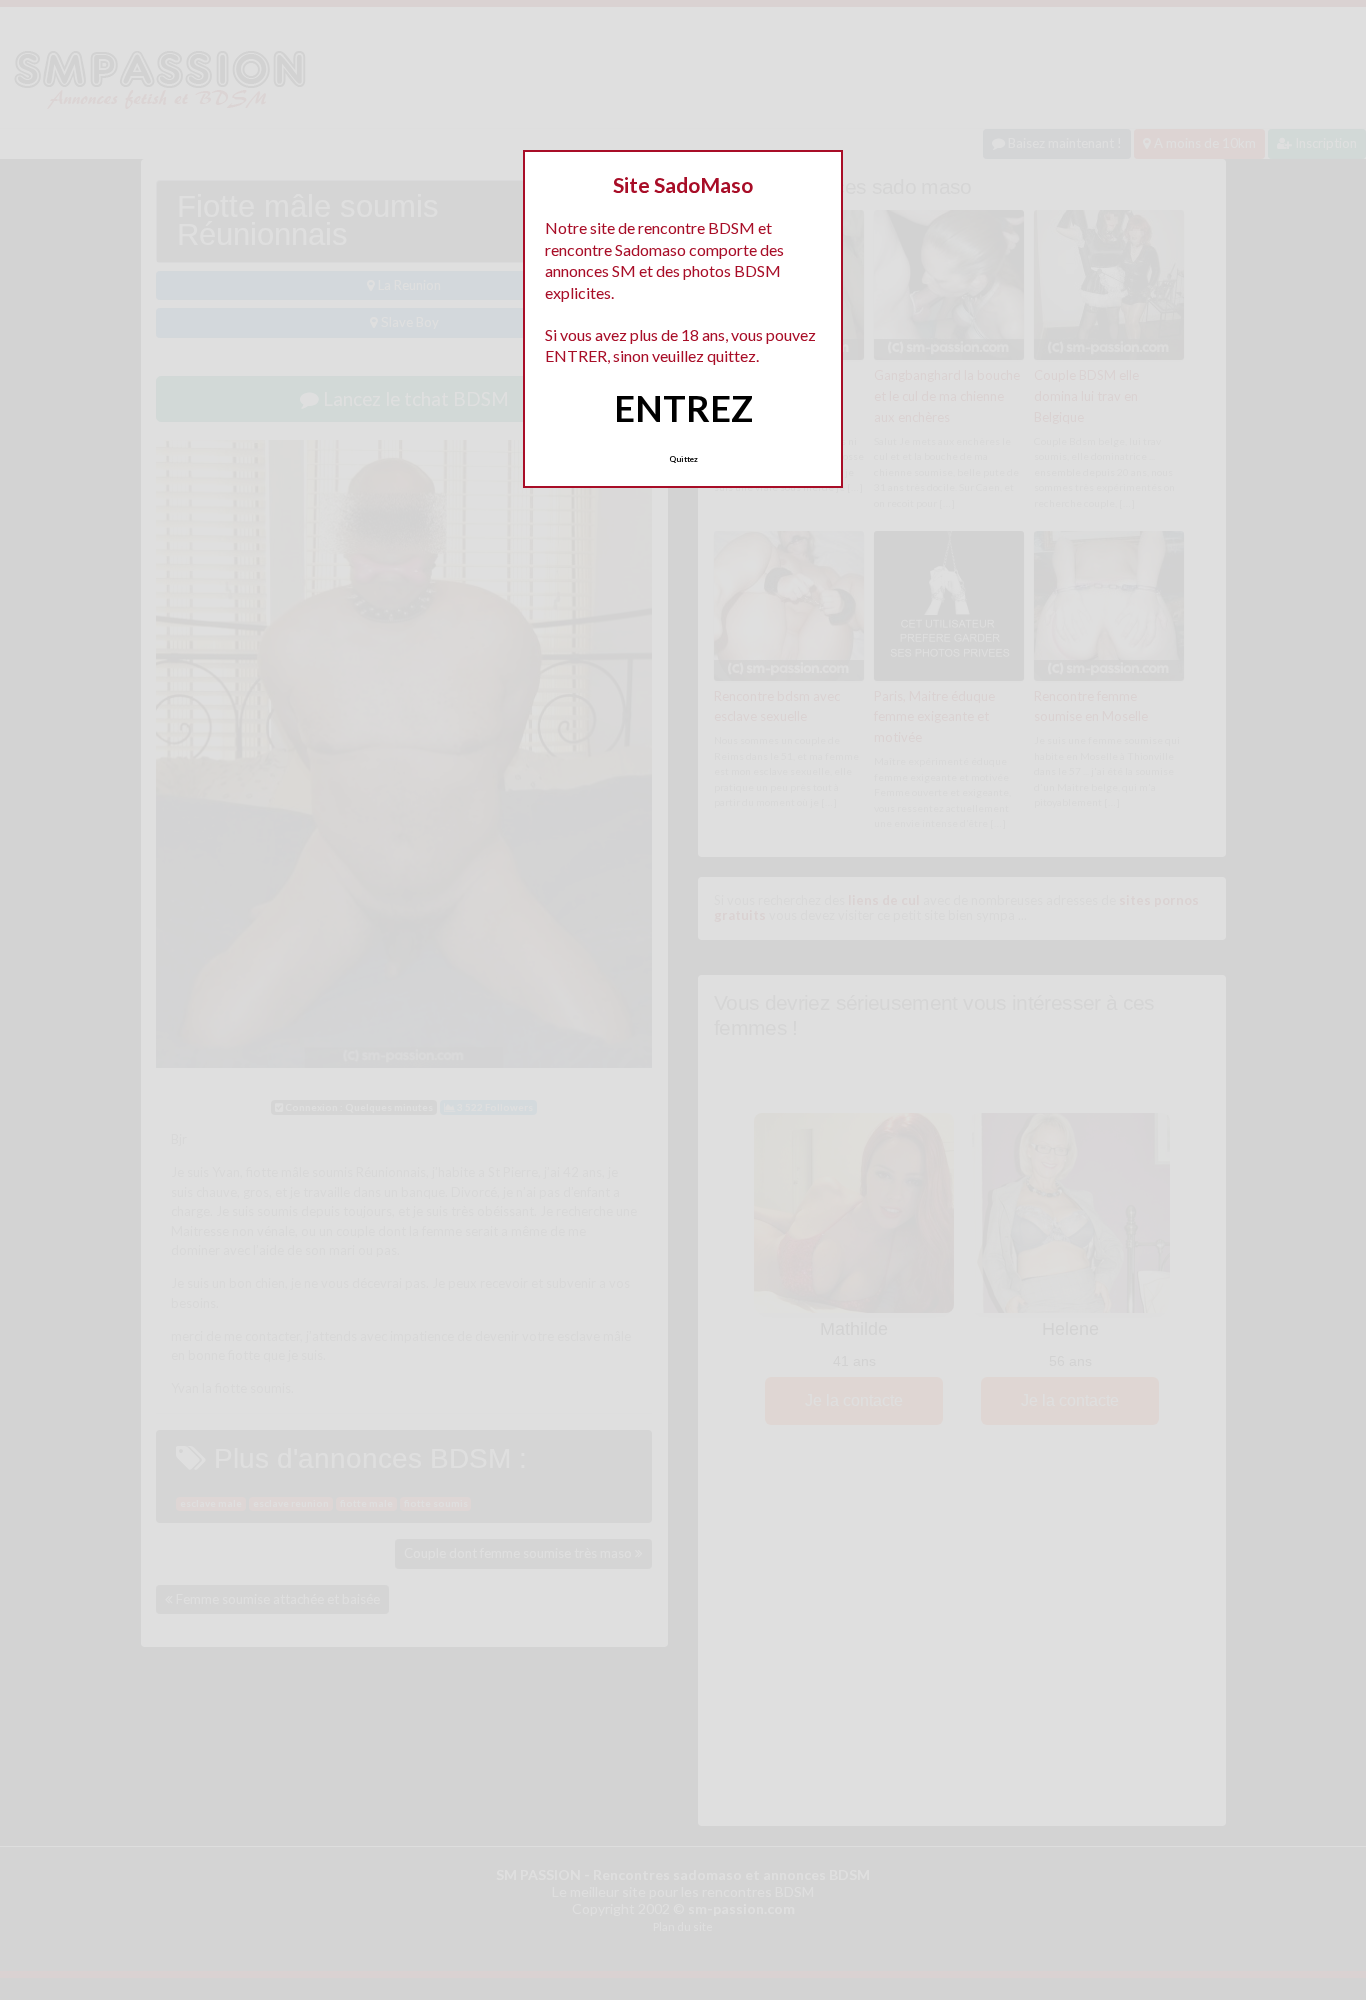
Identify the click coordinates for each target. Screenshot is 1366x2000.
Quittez (683, 459)
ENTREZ (683, 408)
